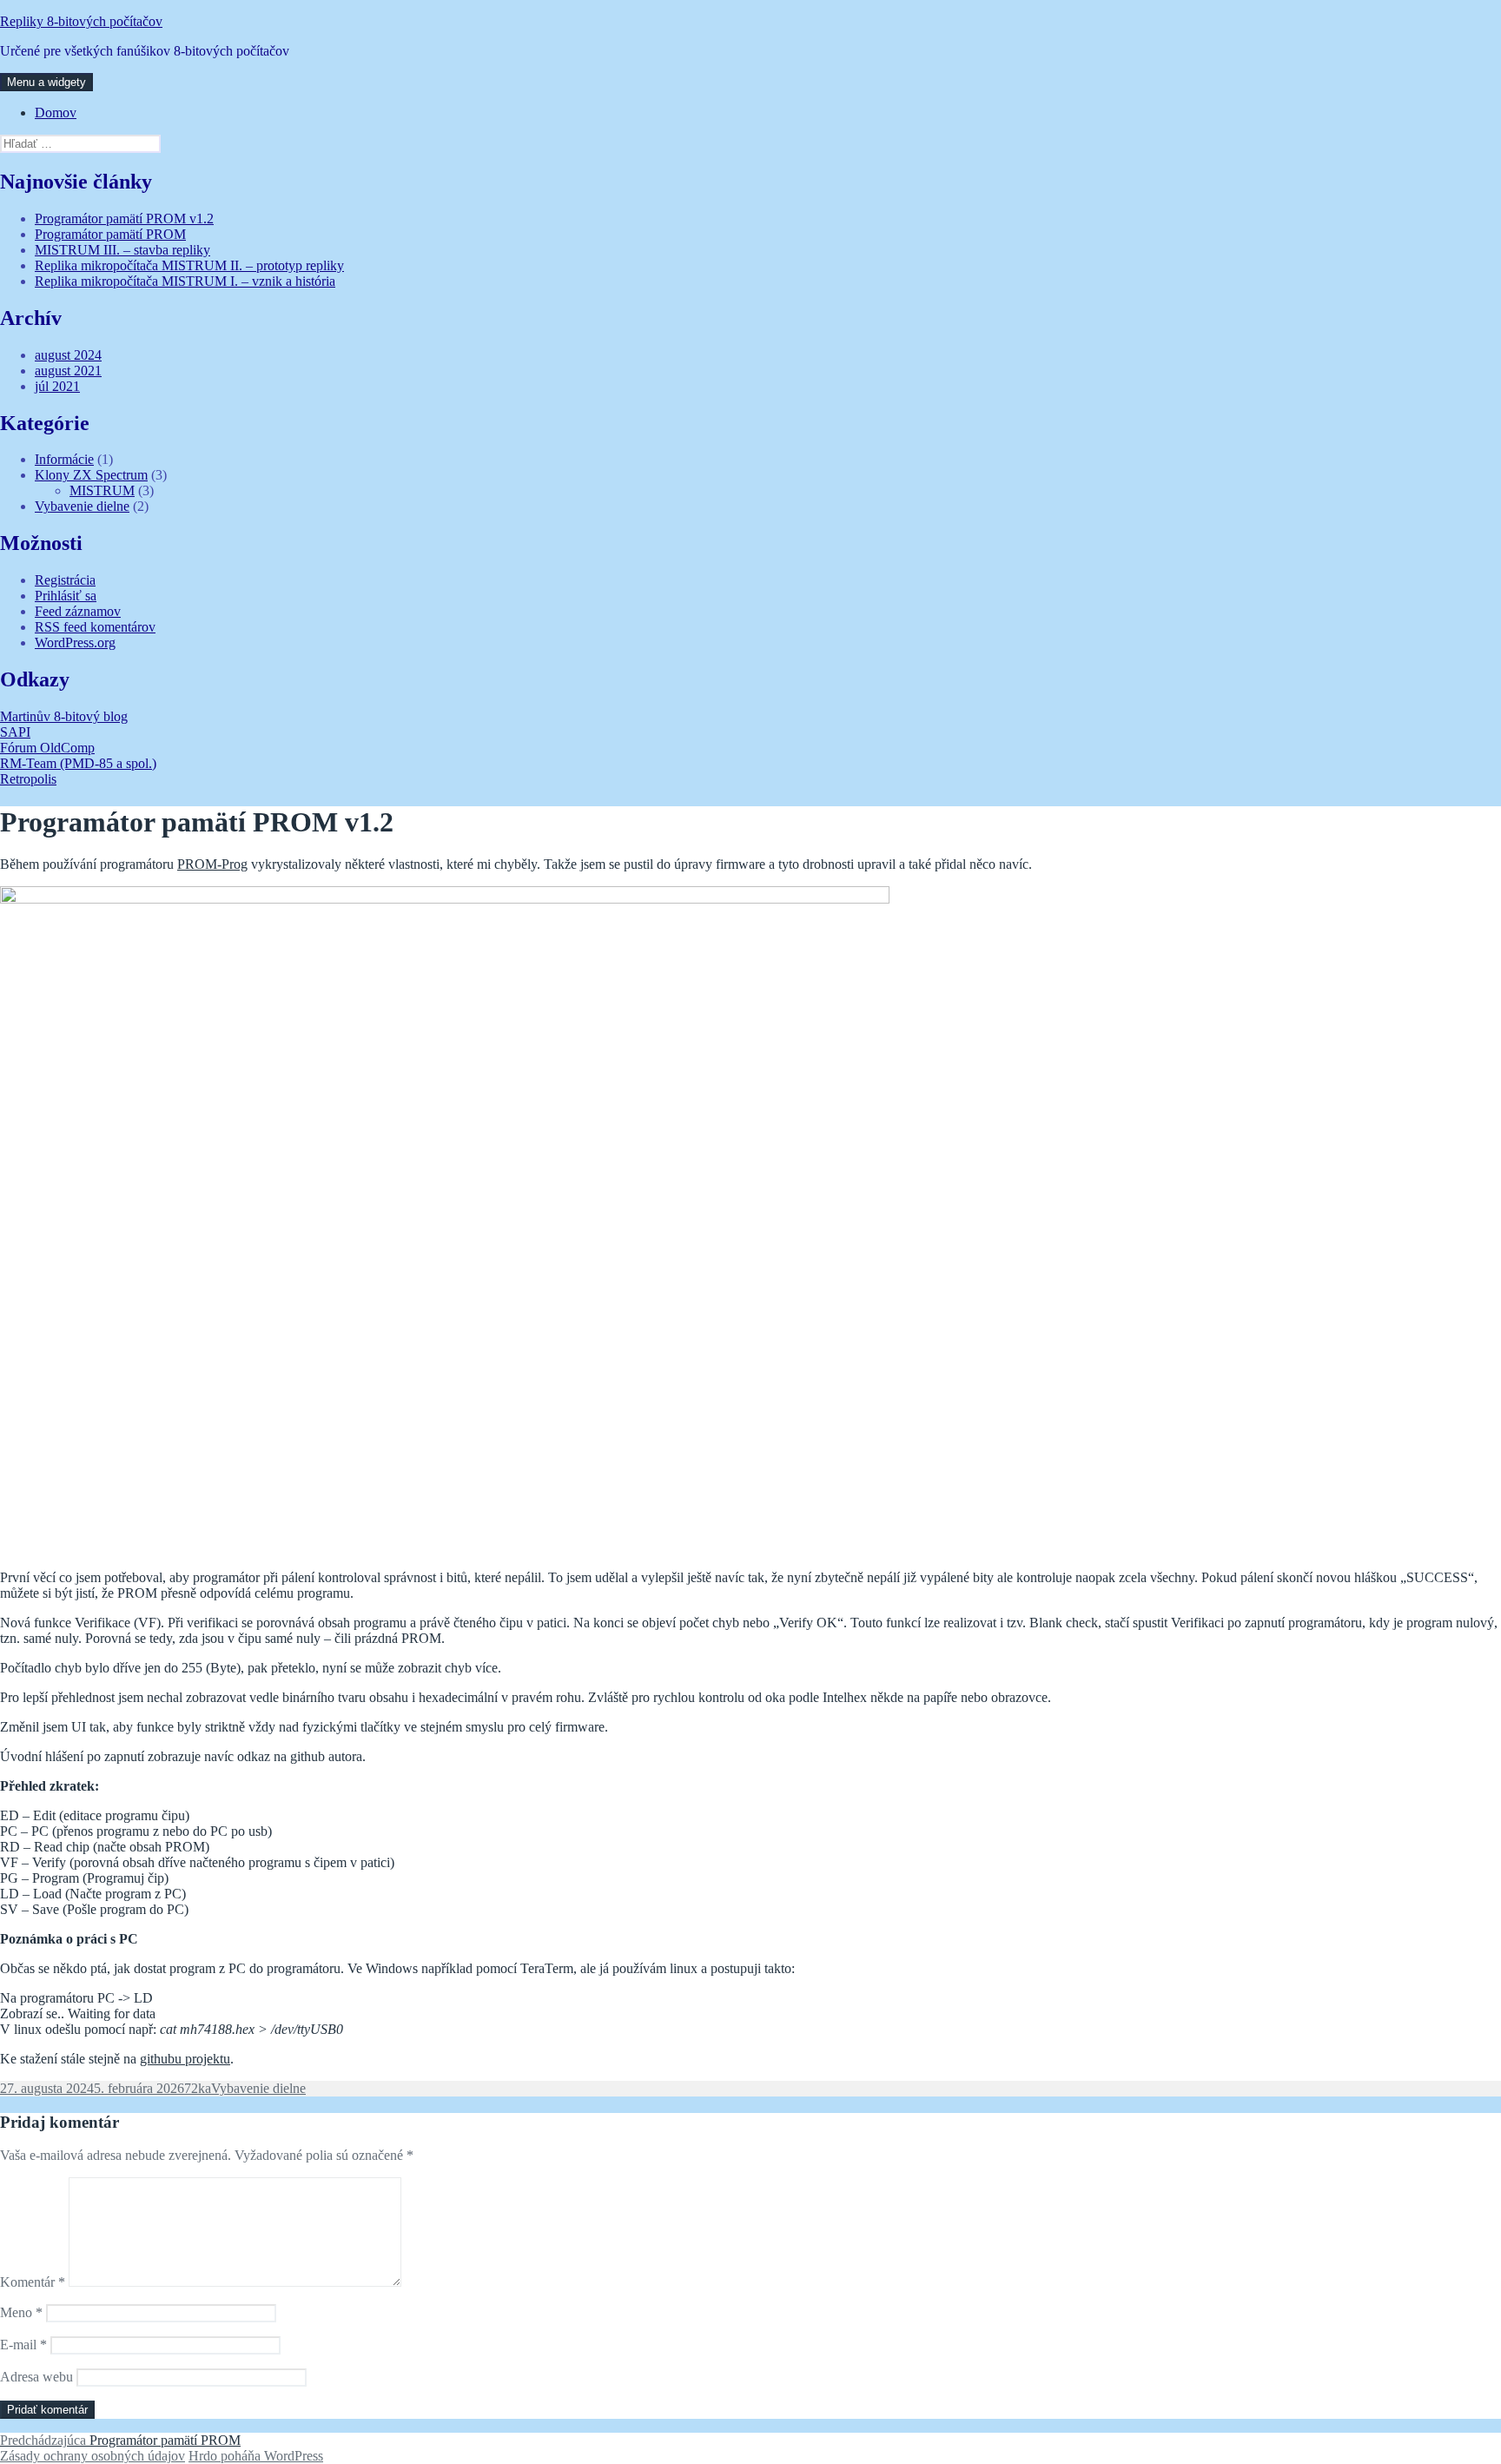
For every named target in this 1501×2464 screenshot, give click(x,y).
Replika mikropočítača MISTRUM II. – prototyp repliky (189, 265)
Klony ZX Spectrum (91, 475)
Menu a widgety (46, 82)
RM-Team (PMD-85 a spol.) (78, 763)
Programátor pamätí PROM (110, 234)
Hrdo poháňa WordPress (256, 2456)
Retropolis (28, 779)
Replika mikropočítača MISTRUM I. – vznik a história (185, 281)
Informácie (64, 459)
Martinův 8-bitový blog (64, 716)
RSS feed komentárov (95, 627)
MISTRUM (102, 490)
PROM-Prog (212, 864)
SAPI (15, 732)
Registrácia (65, 580)
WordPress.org (75, 642)
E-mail (23, 2345)
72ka (198, 2088)
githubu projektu (185, 2059)
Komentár (33, 2282)
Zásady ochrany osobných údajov (93, 2456)
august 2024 (68, 355)
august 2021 (68, 371)
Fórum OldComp (47, 748)
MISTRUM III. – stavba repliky (122, 250)
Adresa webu (36, 2377)
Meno (21, 2312)
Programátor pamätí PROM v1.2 (124, 219)
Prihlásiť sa (66, 596)
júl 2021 (57, 386)
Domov (56, 113)
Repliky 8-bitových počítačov (81, 21)
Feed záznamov (78, 611)
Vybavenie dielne (82, 506)
